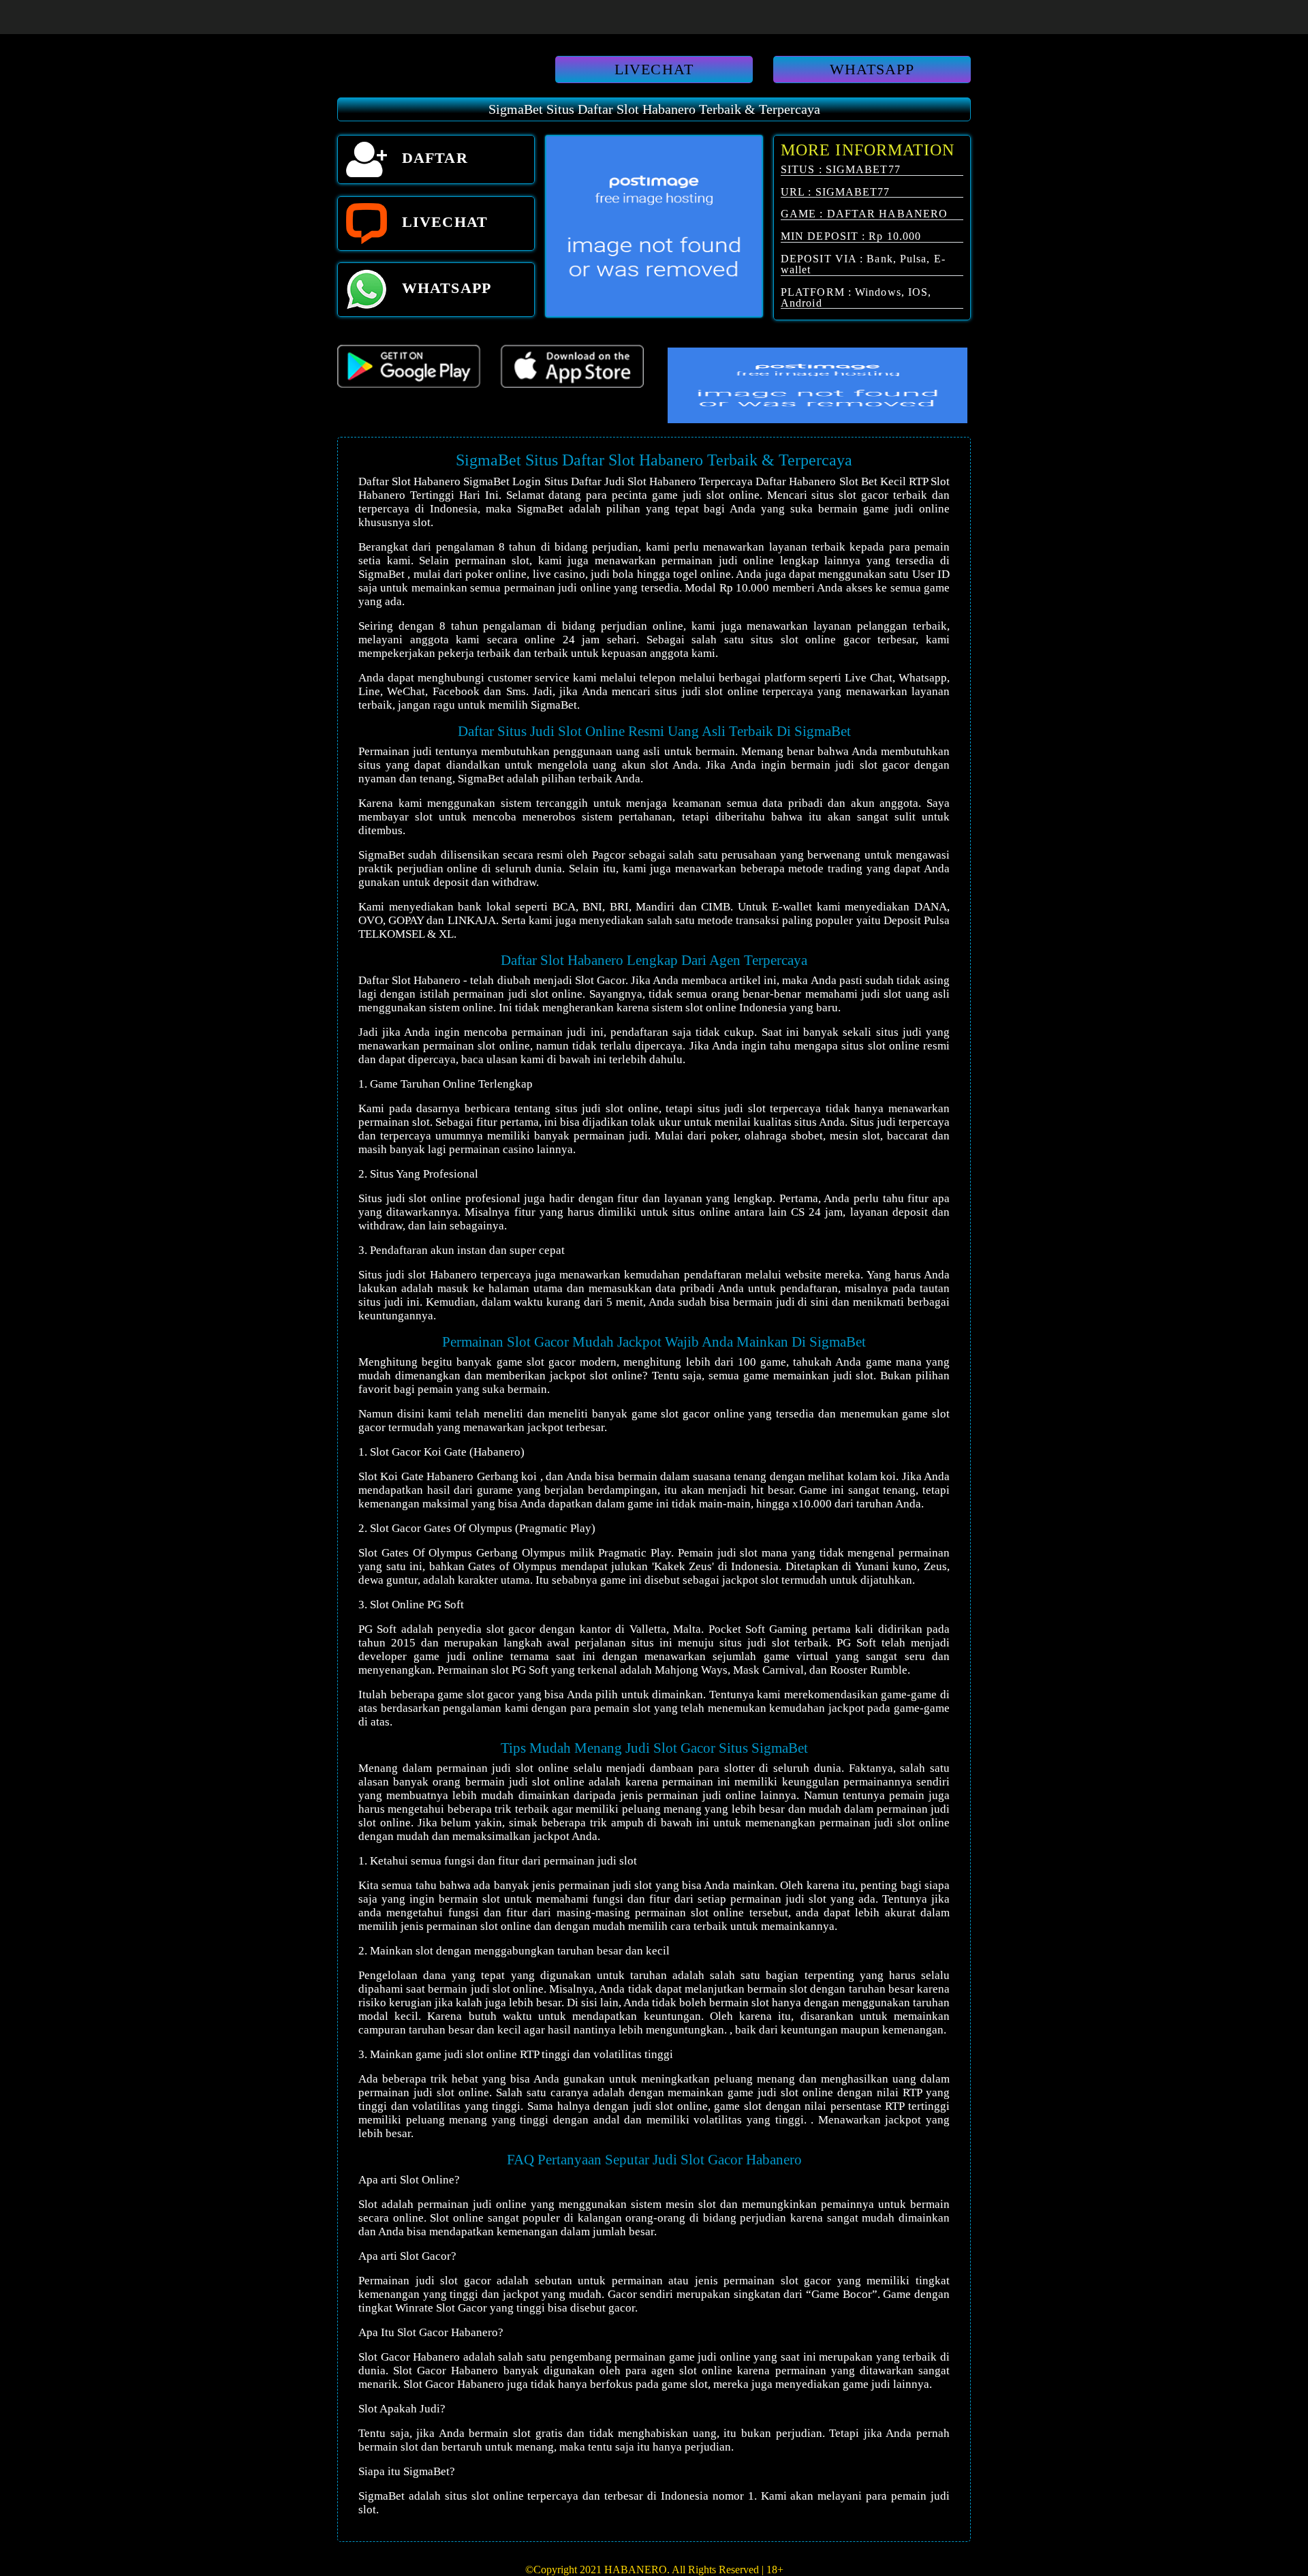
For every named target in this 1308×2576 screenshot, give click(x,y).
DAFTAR (433, 158)
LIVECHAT (654, 69)
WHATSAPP (872, 69)
